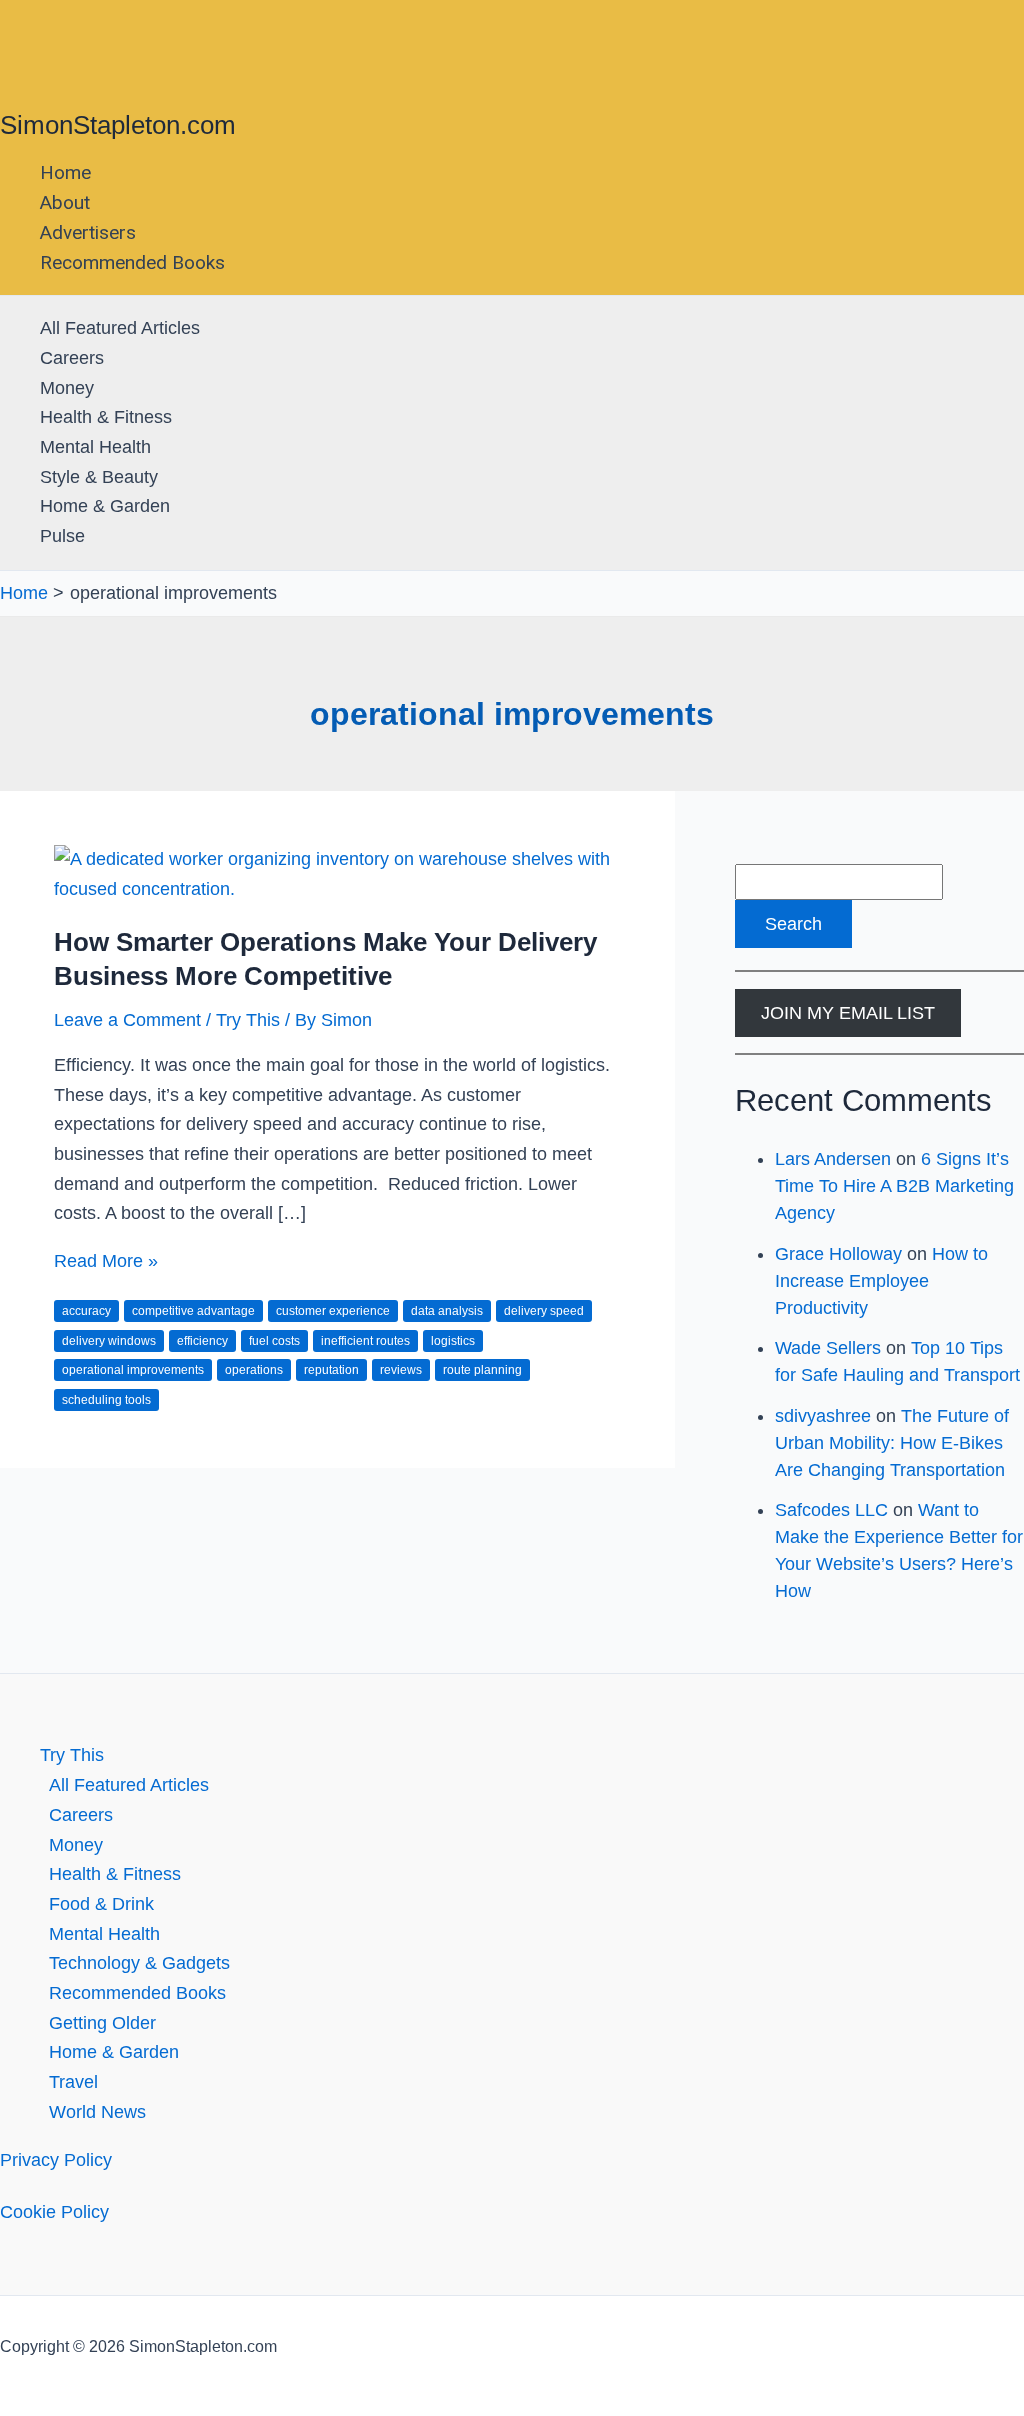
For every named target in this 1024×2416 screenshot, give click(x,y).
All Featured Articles (120, 328)
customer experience (333, 1311)
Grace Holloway (838, 1254)
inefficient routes (365, 1341)
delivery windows (109, 1341)
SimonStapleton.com (118, 125)
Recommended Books (132, 262)
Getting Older (102, 2023)
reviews (401, 1370)
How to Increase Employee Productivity (881, 1281)
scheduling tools (106, 1400)
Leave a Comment (127, 1020)
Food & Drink (101, 1904)
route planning (482, 1370)
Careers (72, 358)
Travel (73, 2082)
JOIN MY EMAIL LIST (848, 1013)
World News (97, 2112)
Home (65, 172)
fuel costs (274, 1341)
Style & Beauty (99, 477)
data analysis (447, 1311)
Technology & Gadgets (139, 1963)
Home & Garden (105, 506)
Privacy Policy (56, 2160)
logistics (453, 1341)
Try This (248, 1020)
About (65, 202)
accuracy (86, 1311)
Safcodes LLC (831, 1510)
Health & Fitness (106, 417)
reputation (331, 1370)
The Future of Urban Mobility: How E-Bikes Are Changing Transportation (892, 1443)
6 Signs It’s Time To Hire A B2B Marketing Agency (894, 1186)
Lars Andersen (833, 1159)
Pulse (62, 536)
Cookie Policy (54, 2212)
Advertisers (88, 232)
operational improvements (133, 1370)
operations (254, 1370)
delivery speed (544, 1311)
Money (67, 388)
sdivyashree (823, 1416)
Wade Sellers (828, 1348)
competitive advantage (193, 1311)
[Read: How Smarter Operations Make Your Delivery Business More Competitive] (337, 889)
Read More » (106, 1261)
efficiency (202, 1341)
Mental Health (95, 447)
